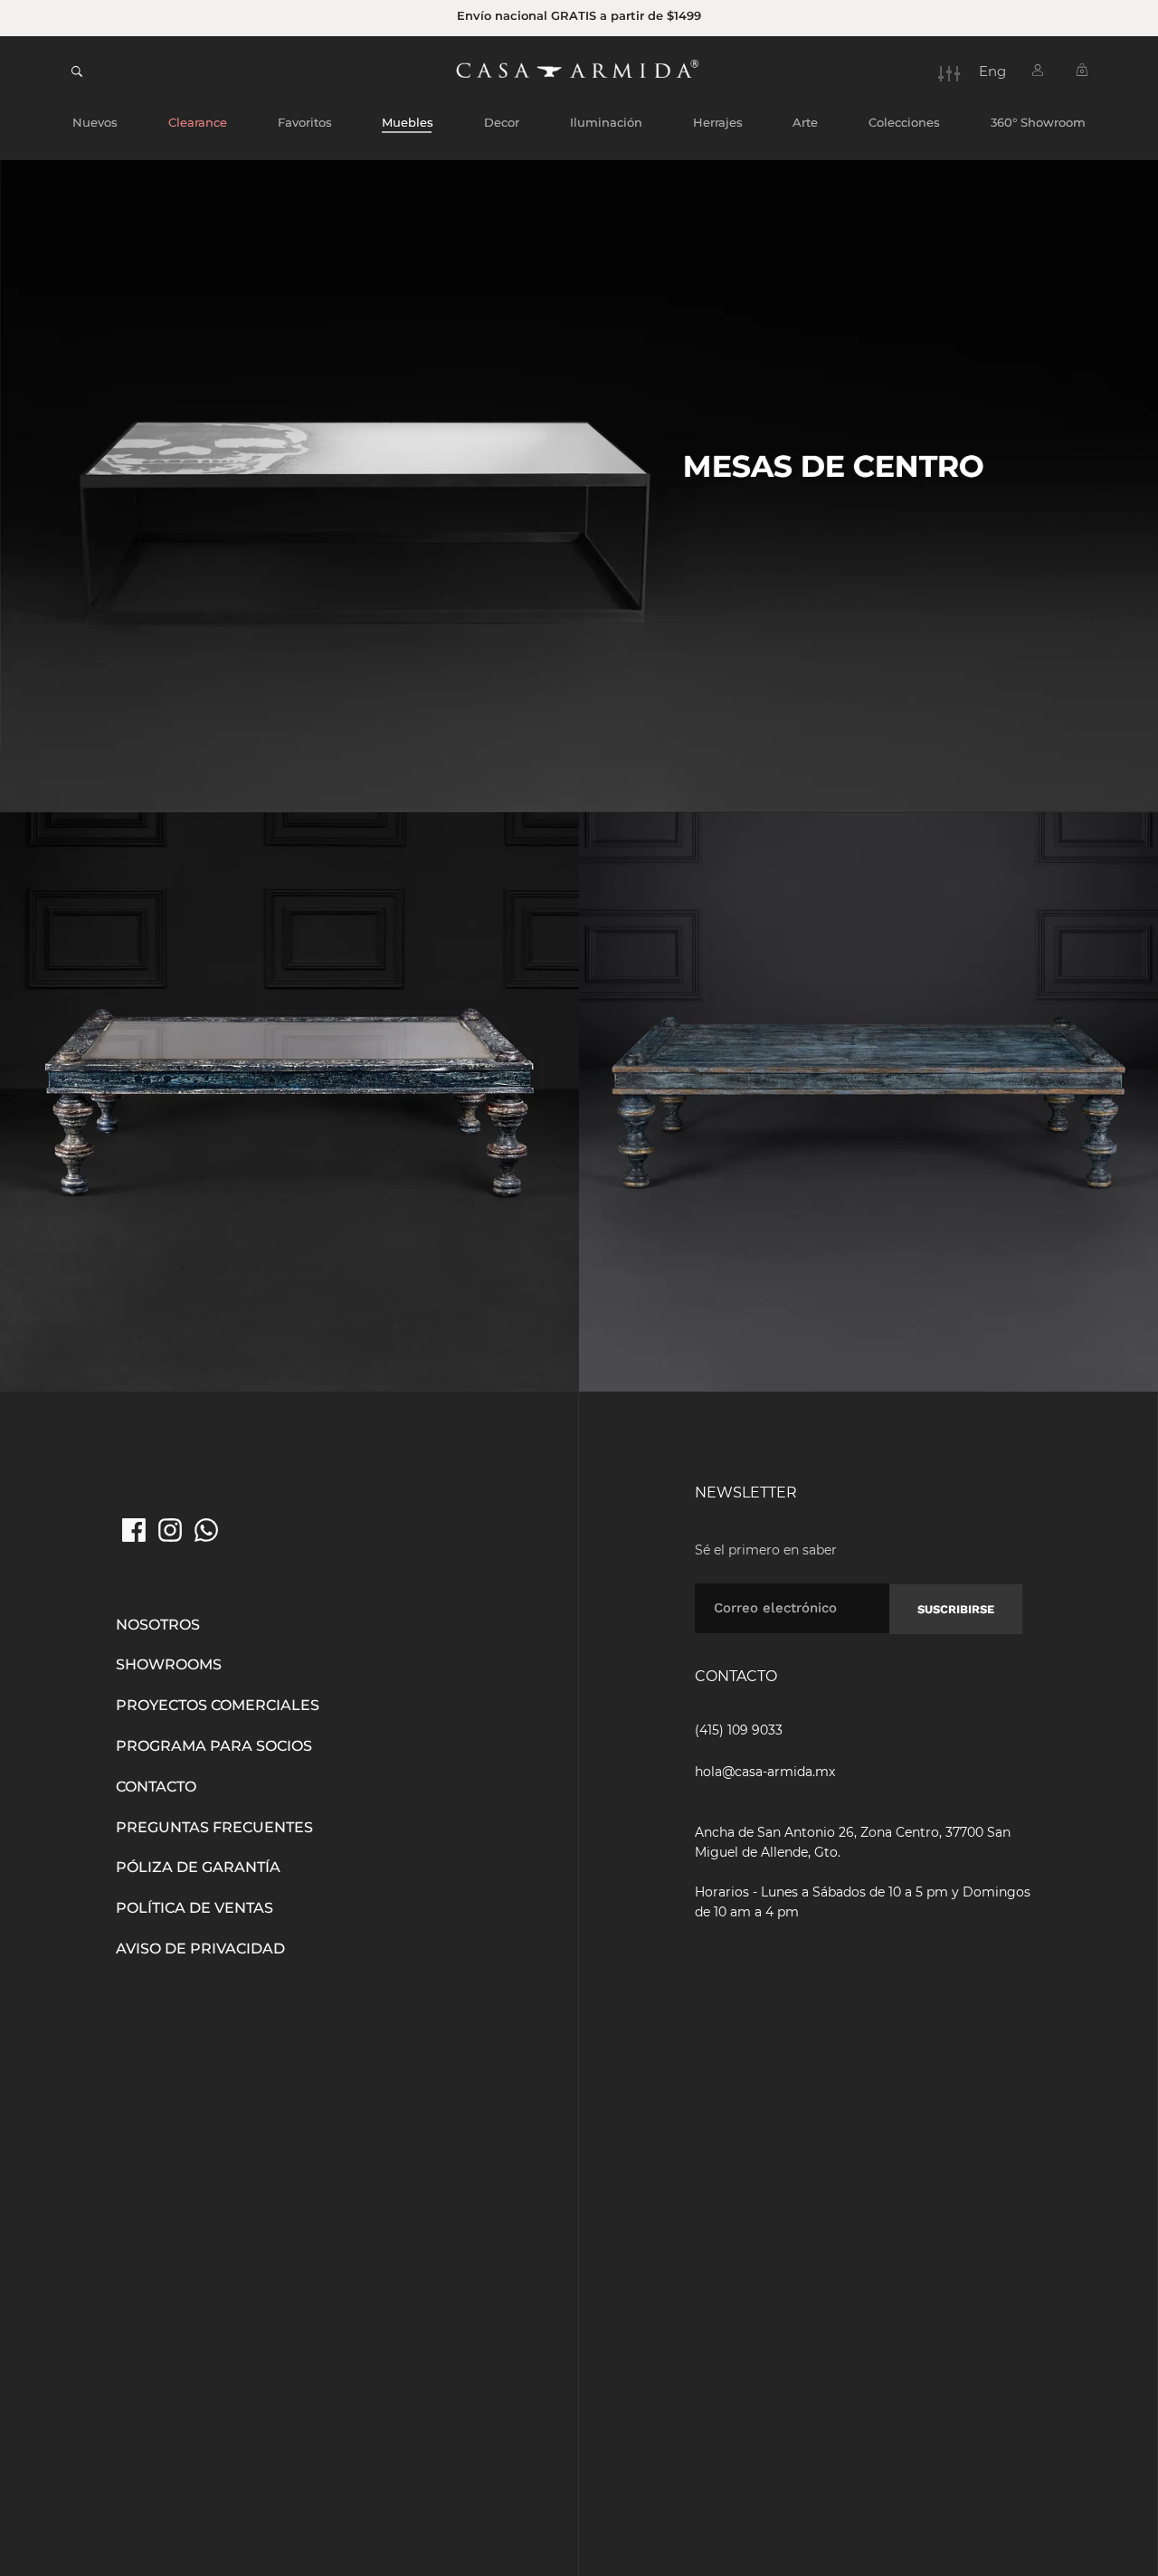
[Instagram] (170, 1530)
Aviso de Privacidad (200, 1949)
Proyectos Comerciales (218, 1705)
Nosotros (158, 1625)
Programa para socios (214, 1746)
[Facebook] (134, 1530)
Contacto (156, 1787)
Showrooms (169, 1664)
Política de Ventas (195, 1908)
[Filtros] (949, 73)
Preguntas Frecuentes (214, 1827)
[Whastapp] (206, 1530)
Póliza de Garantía (198, 1867)
